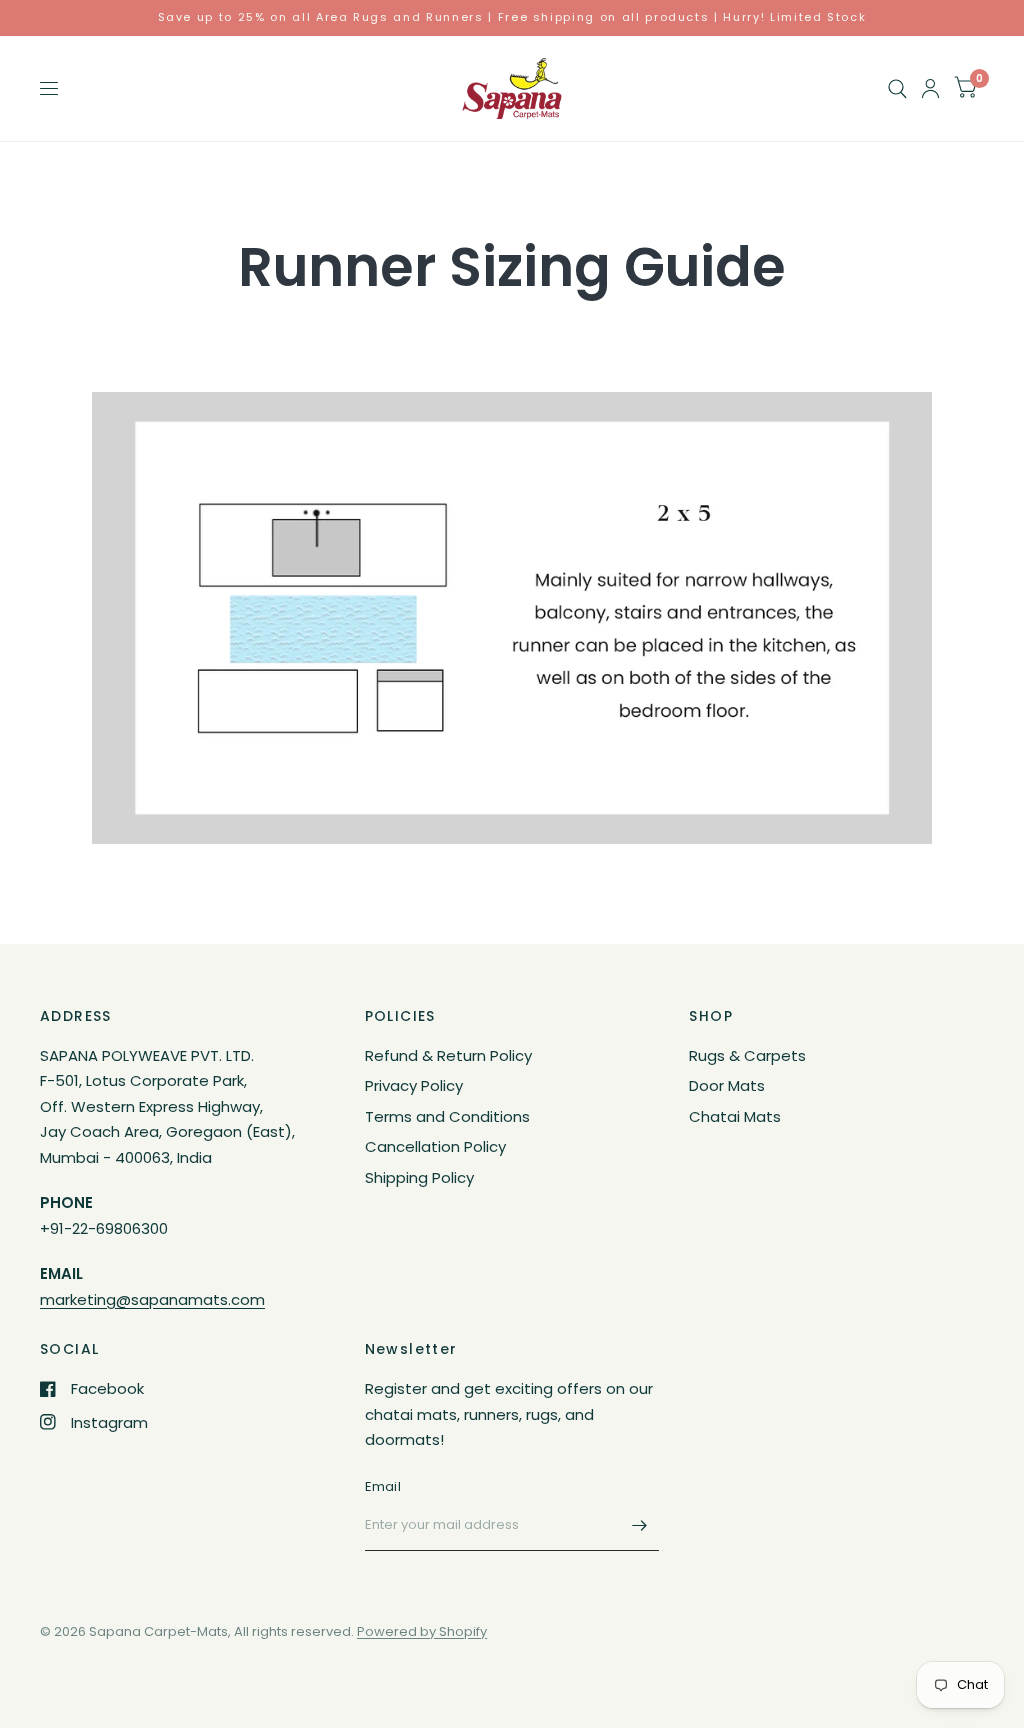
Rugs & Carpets (747, 1055)
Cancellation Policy (435, 1146)
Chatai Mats (735, 1116)
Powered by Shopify (422, 1631)
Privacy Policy (414, 1085)
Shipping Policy (419, 1177)
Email (383, 1486)
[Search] (897, 88)
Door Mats (727, 1085)
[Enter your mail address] (639, 1525)
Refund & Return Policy (448, 1055)
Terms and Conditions (447, 1116)
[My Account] (930, 88)
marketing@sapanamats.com (152, 1299)
